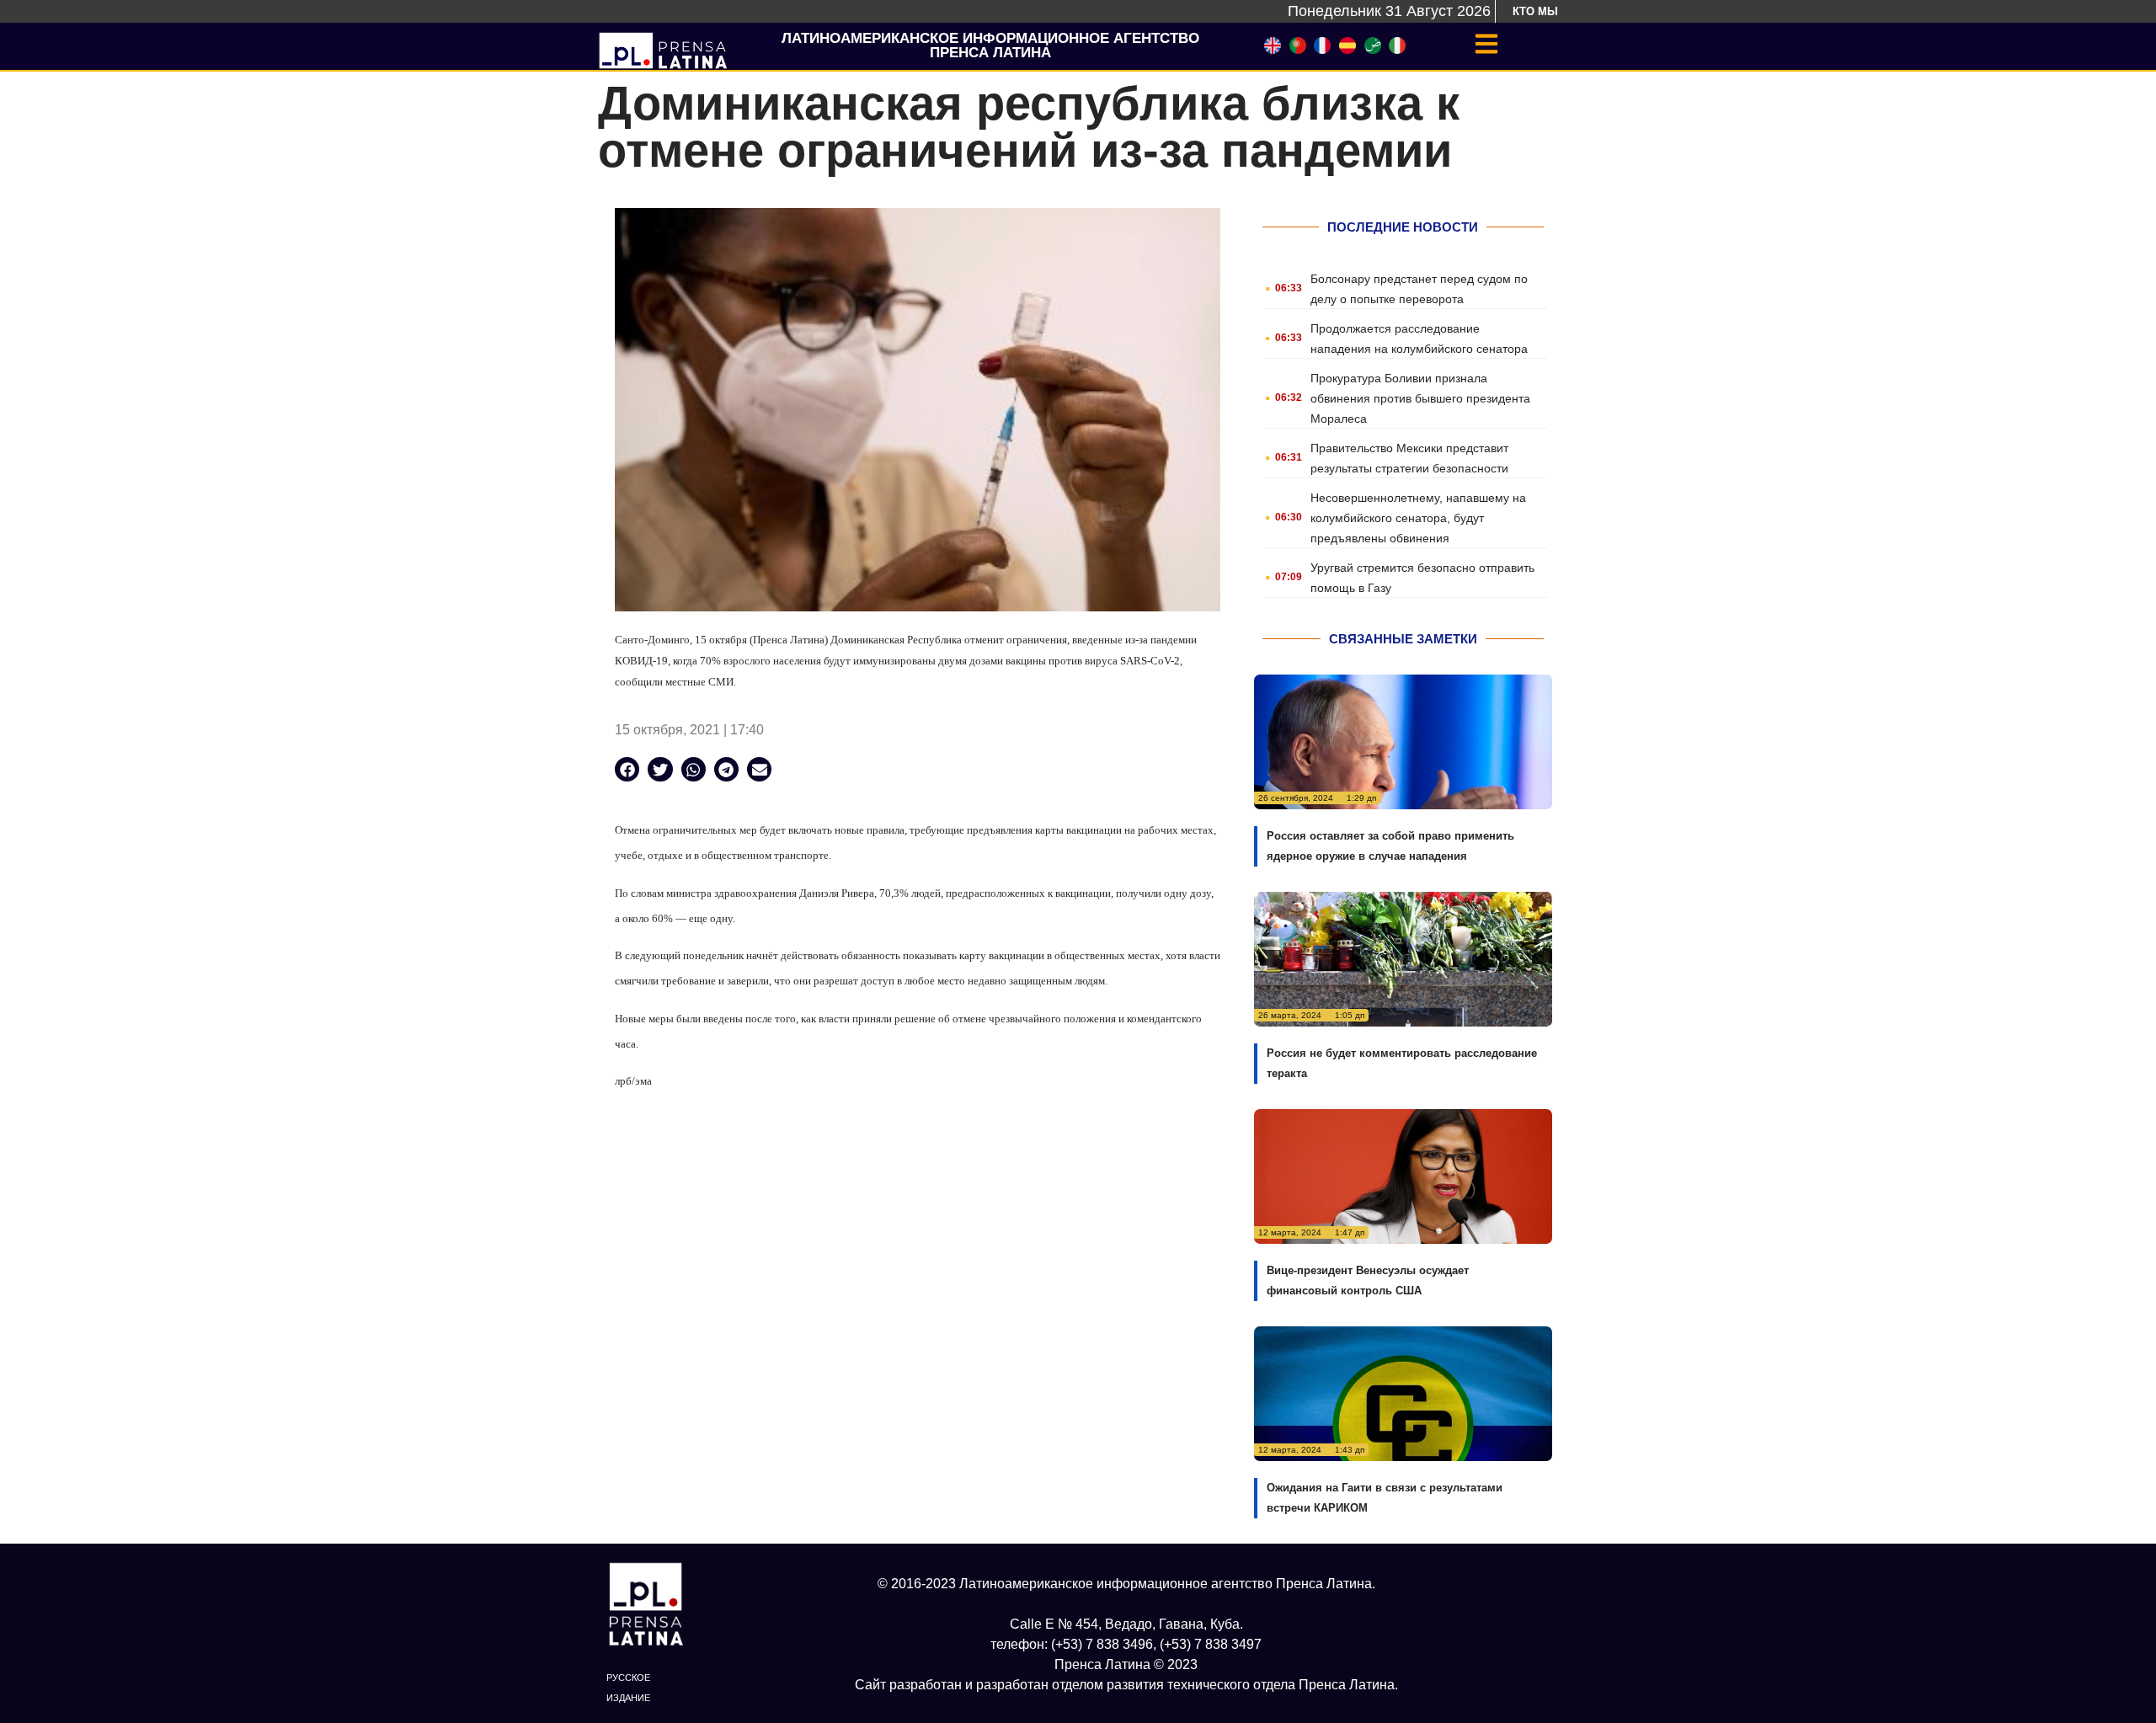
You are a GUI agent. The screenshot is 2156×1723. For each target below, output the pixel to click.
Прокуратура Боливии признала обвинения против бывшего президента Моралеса (1420, 398)
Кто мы (1535, 11)
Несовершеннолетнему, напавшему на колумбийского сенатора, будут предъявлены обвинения (1418, 518)
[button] (627, 769)
